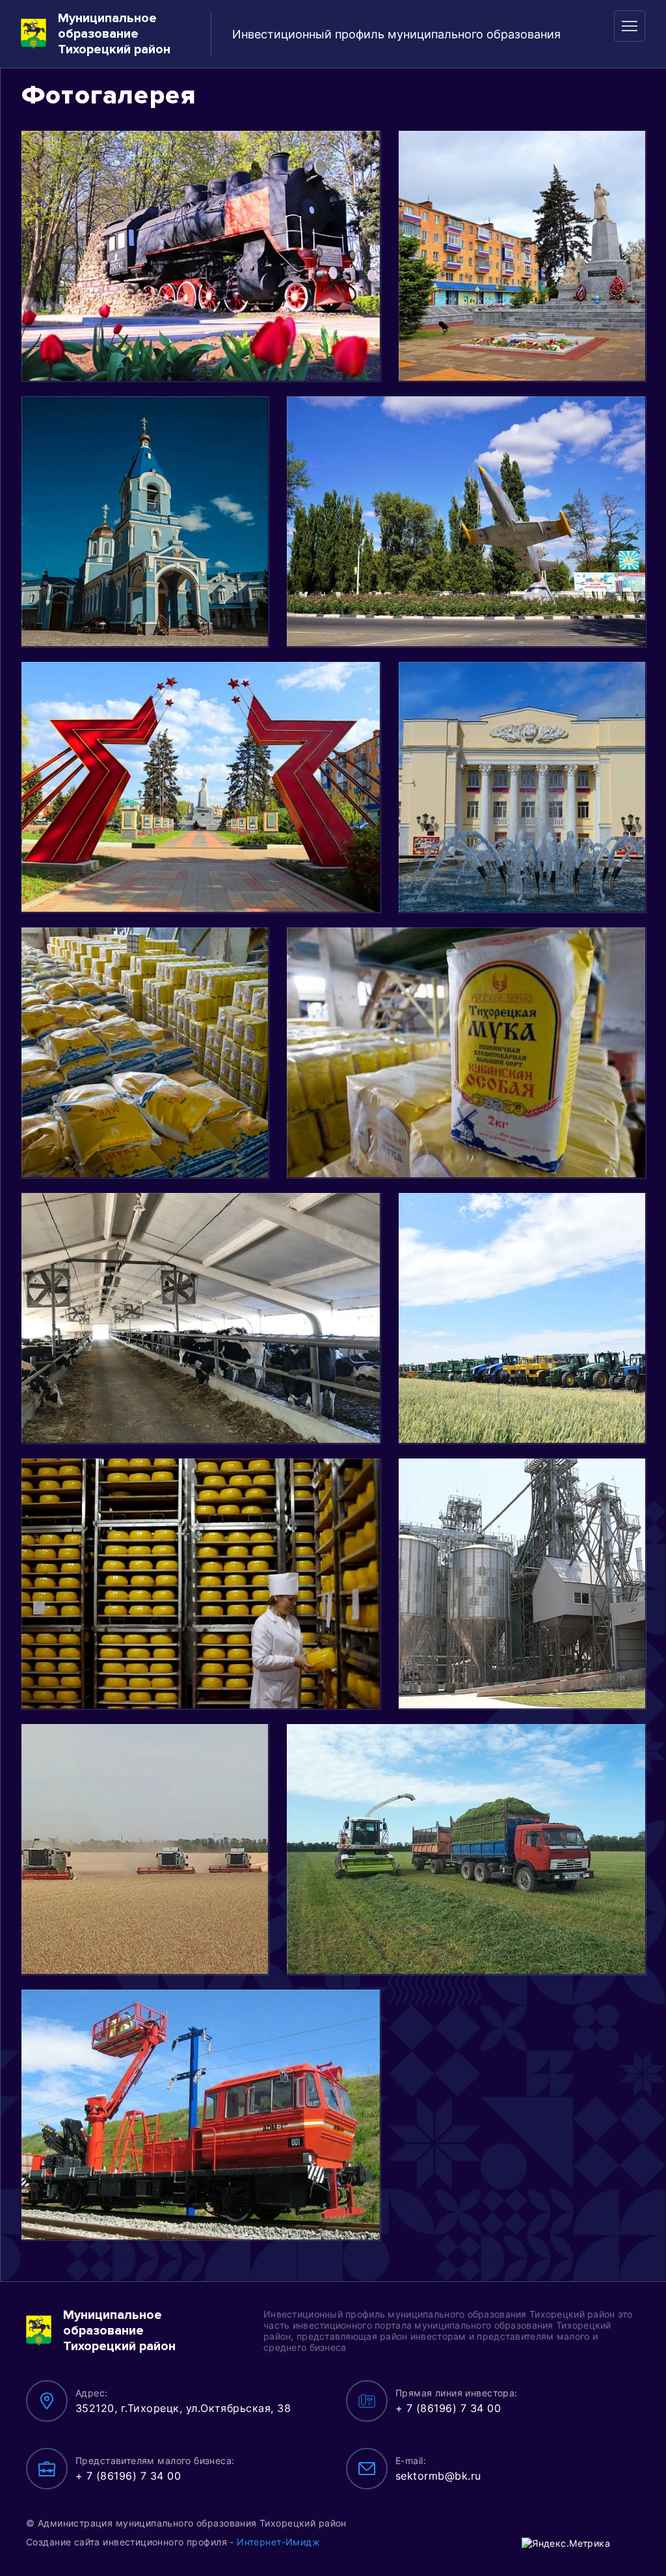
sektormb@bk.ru (438, 2476)
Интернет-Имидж (278, 2542)
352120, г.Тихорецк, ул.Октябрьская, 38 (183, 2408)
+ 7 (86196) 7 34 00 (448, 2408)
